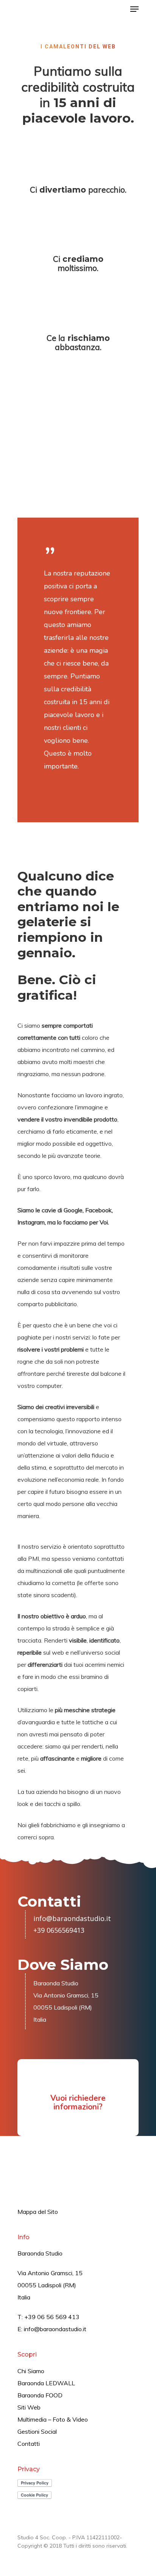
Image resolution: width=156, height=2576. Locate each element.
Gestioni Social (37, 2431)
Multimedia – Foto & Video (53, 2419)
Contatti (29, 2444)
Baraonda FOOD (40, 2395)
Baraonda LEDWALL (46, 2383)
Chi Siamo (31, 2371)
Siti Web (29, 2407)
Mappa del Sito (38, 2212)
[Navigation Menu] (134, 9)
